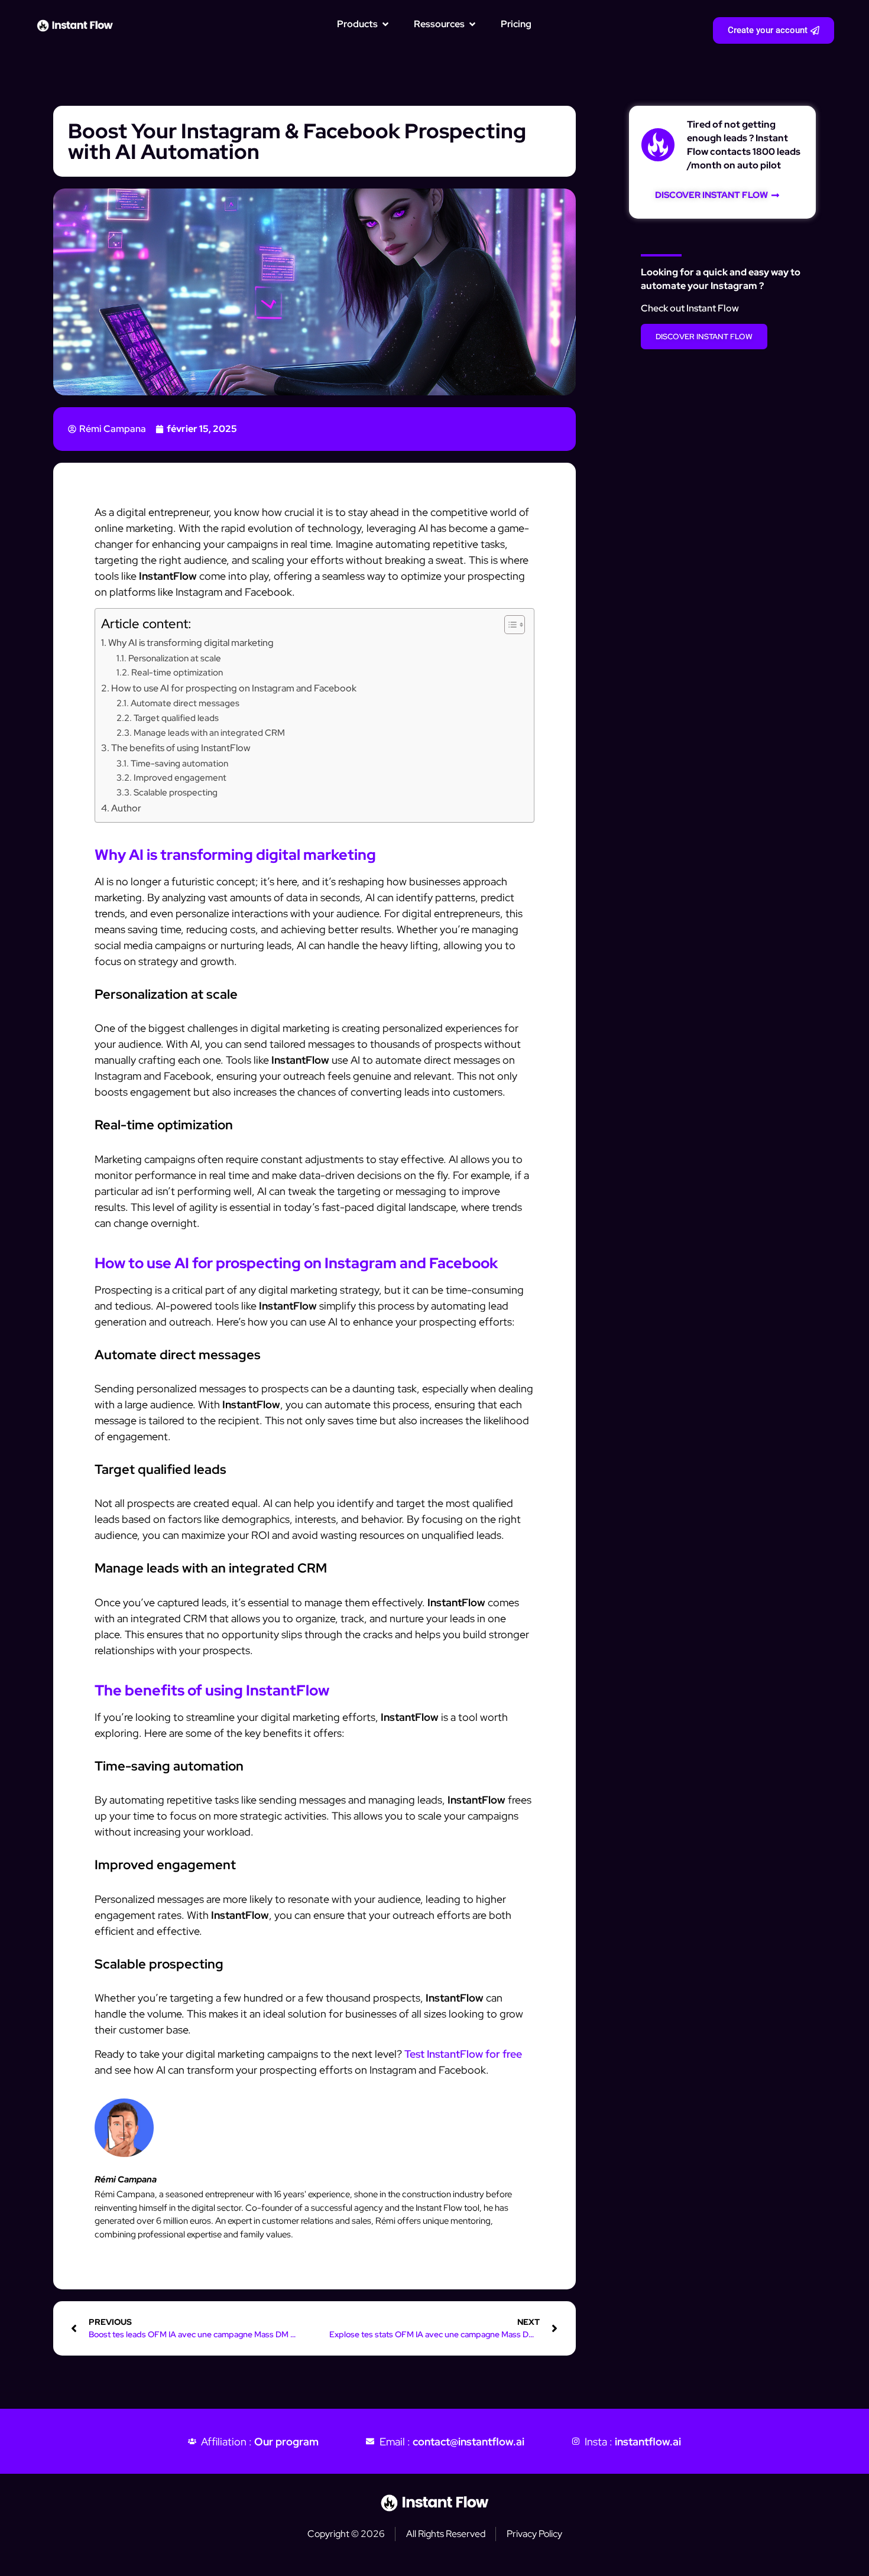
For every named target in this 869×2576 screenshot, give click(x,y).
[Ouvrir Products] (385, 24)
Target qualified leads (176, 718)
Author (126, 808)
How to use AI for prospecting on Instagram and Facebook (234, 688)
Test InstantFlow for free (463, 2054)
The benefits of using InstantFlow (181, 748)
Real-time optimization (177, 672)
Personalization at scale (175, 658)
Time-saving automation (179, 763)
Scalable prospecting (176, 792)
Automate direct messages (185, 703)
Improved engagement (180, 777)
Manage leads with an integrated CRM (209, 732)
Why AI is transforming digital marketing (191, 642)
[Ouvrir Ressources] (472, 24)
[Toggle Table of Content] (509, 625)
